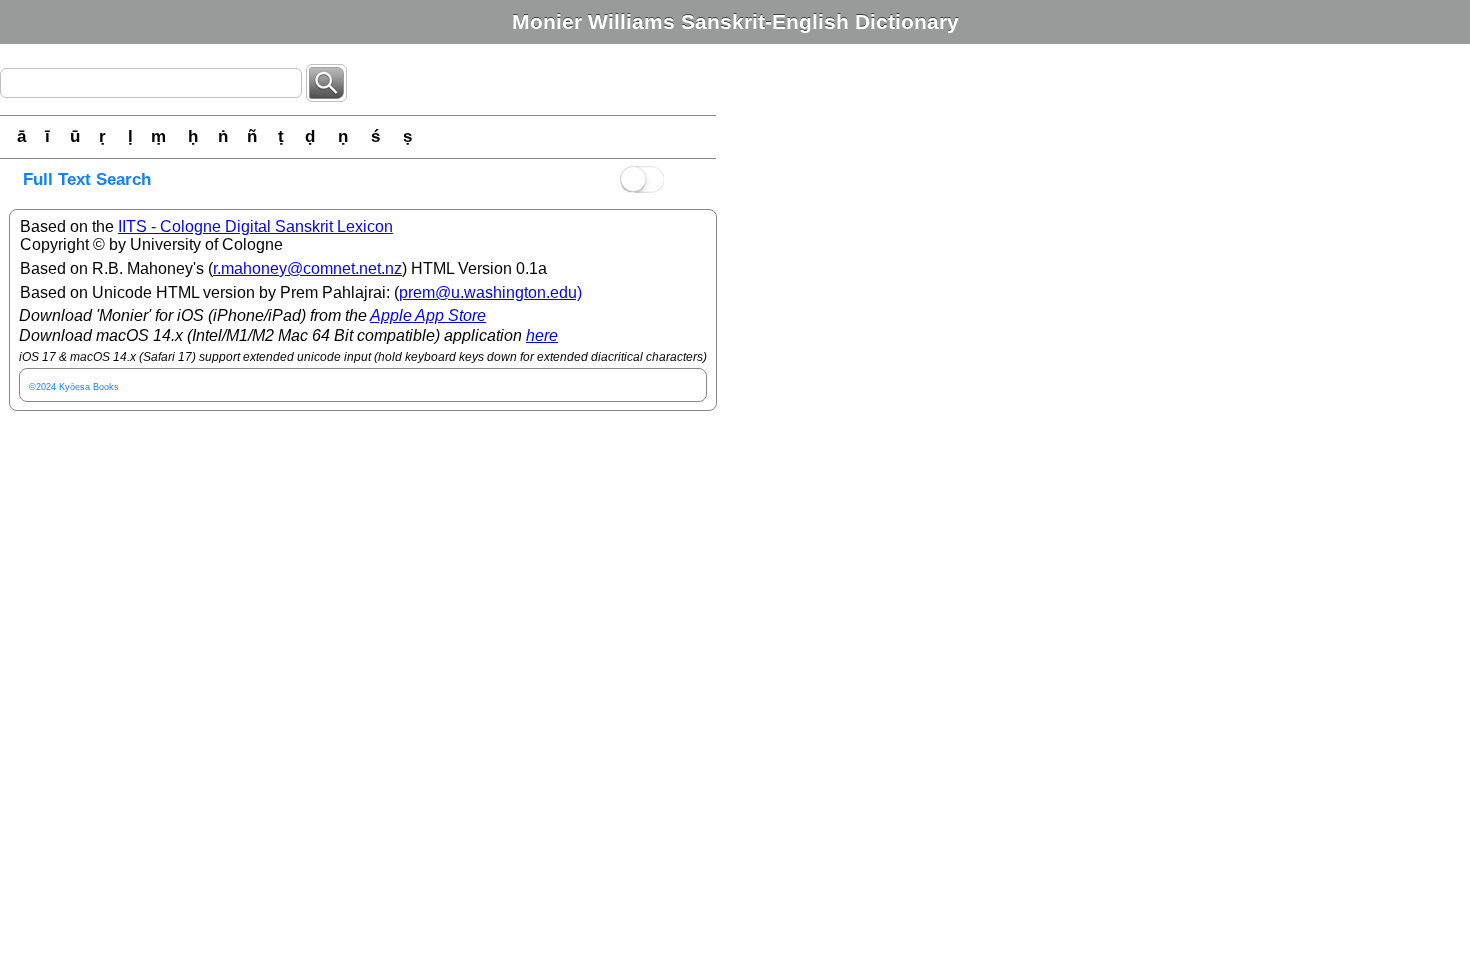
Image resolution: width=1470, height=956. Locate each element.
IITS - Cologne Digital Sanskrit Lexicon (255, 226)
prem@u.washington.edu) (490, 292)
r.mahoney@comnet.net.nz (307, 268)
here (542, 335)
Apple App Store (428, 315)
